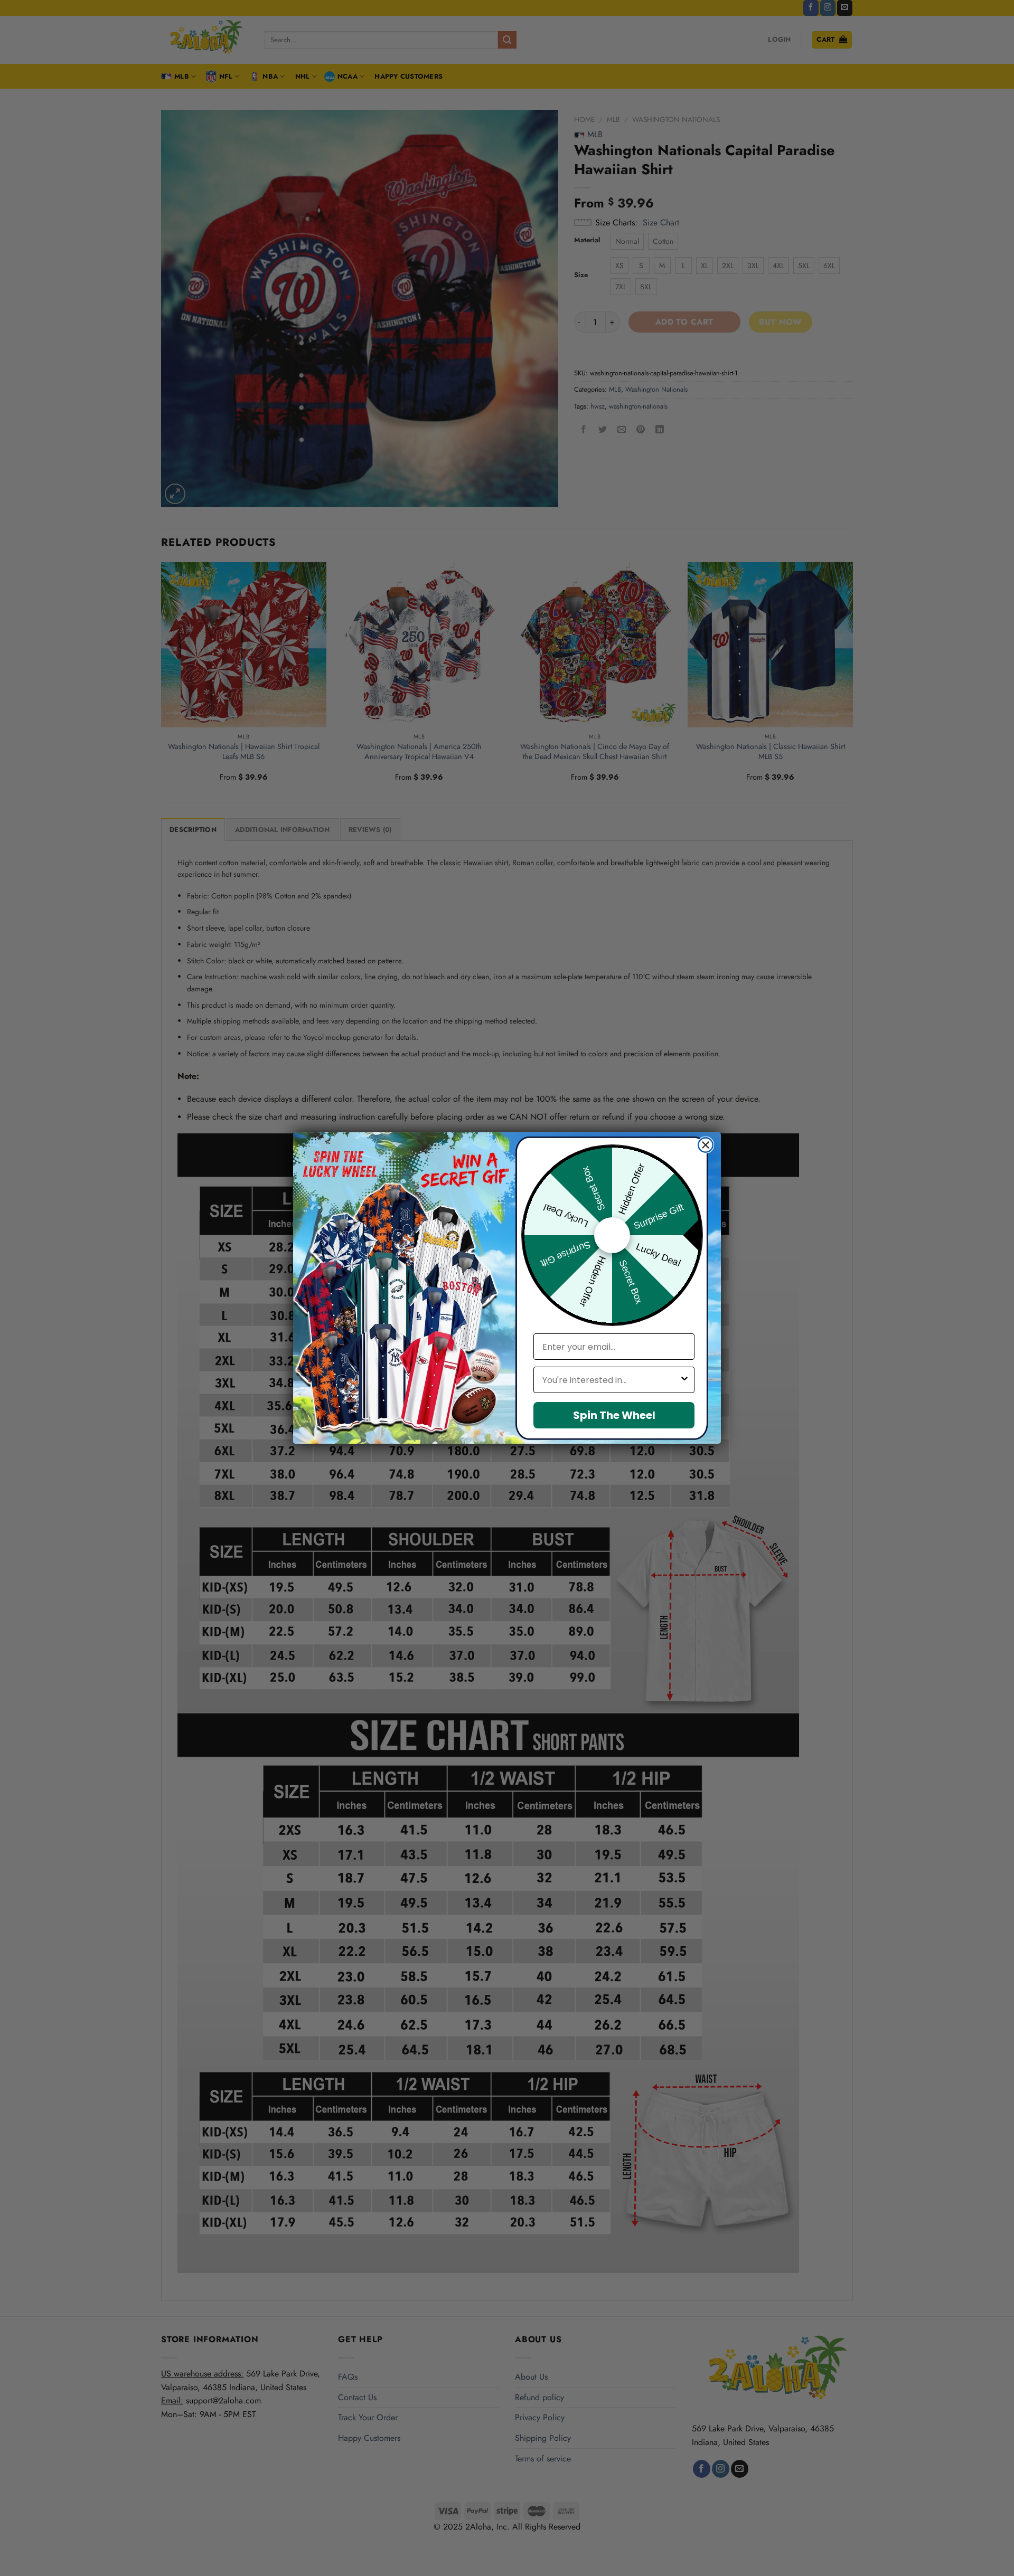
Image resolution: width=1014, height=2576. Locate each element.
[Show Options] (684, 1380)
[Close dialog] (706, 1145)
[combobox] (611, 1380)
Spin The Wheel (614, 1415)
